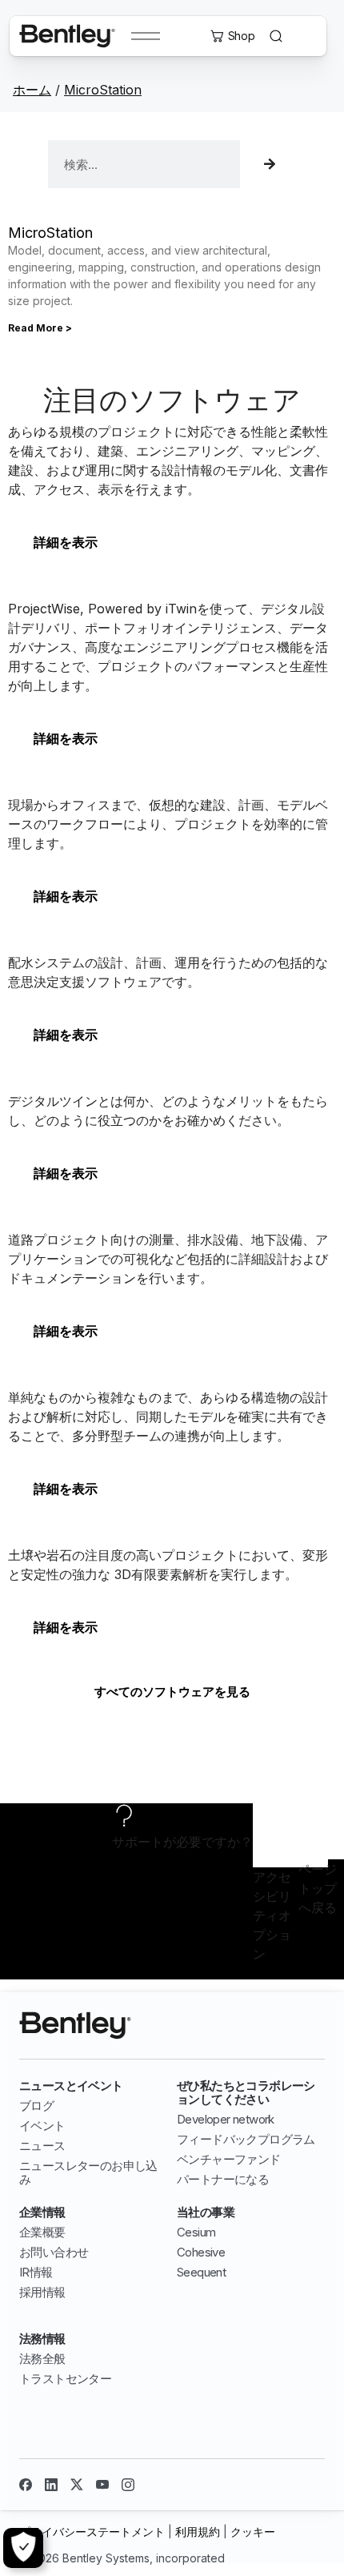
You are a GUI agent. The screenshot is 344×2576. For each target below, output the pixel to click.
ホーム (32, 90)
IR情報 (36, 2272)
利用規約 (198, 2532)
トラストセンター (65, 2379)
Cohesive (201, 2252)
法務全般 (42, 2359)
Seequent (201, 2272)
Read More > (40, 328)
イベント (42, 2126)
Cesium (196, 2232)
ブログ (36, 2106)
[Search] (268, 164)
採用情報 (42, 2292)
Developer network (226, 2119)
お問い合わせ (54, 2252)
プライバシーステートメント (92, 2532)
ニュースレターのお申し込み (88, 2172)
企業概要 (42, 2232)
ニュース (42, 2146)
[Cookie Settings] (23, 2548)
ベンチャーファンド (229, 2159)
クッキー (253, 2532)
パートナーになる (223, 2179)
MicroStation (103, 90)
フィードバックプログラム (246, 2139)
